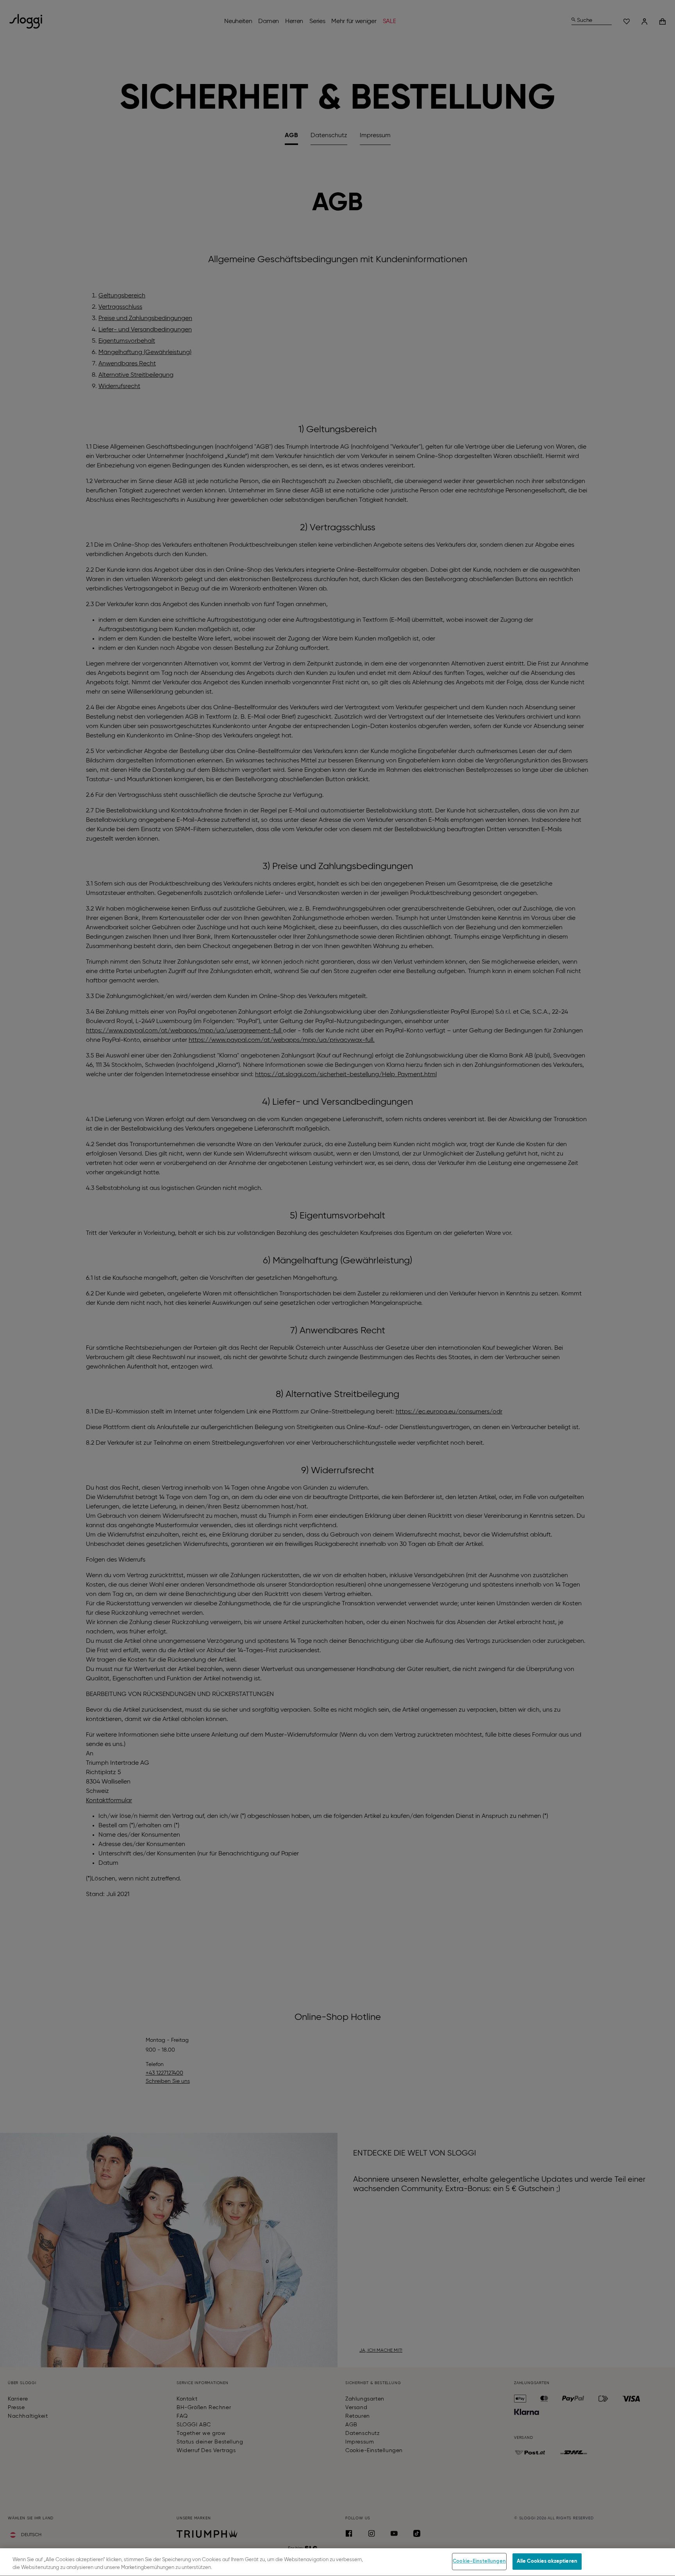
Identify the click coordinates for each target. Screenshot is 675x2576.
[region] (337, 2562)
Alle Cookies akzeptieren (547, 2561)
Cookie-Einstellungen (479, 2561)
